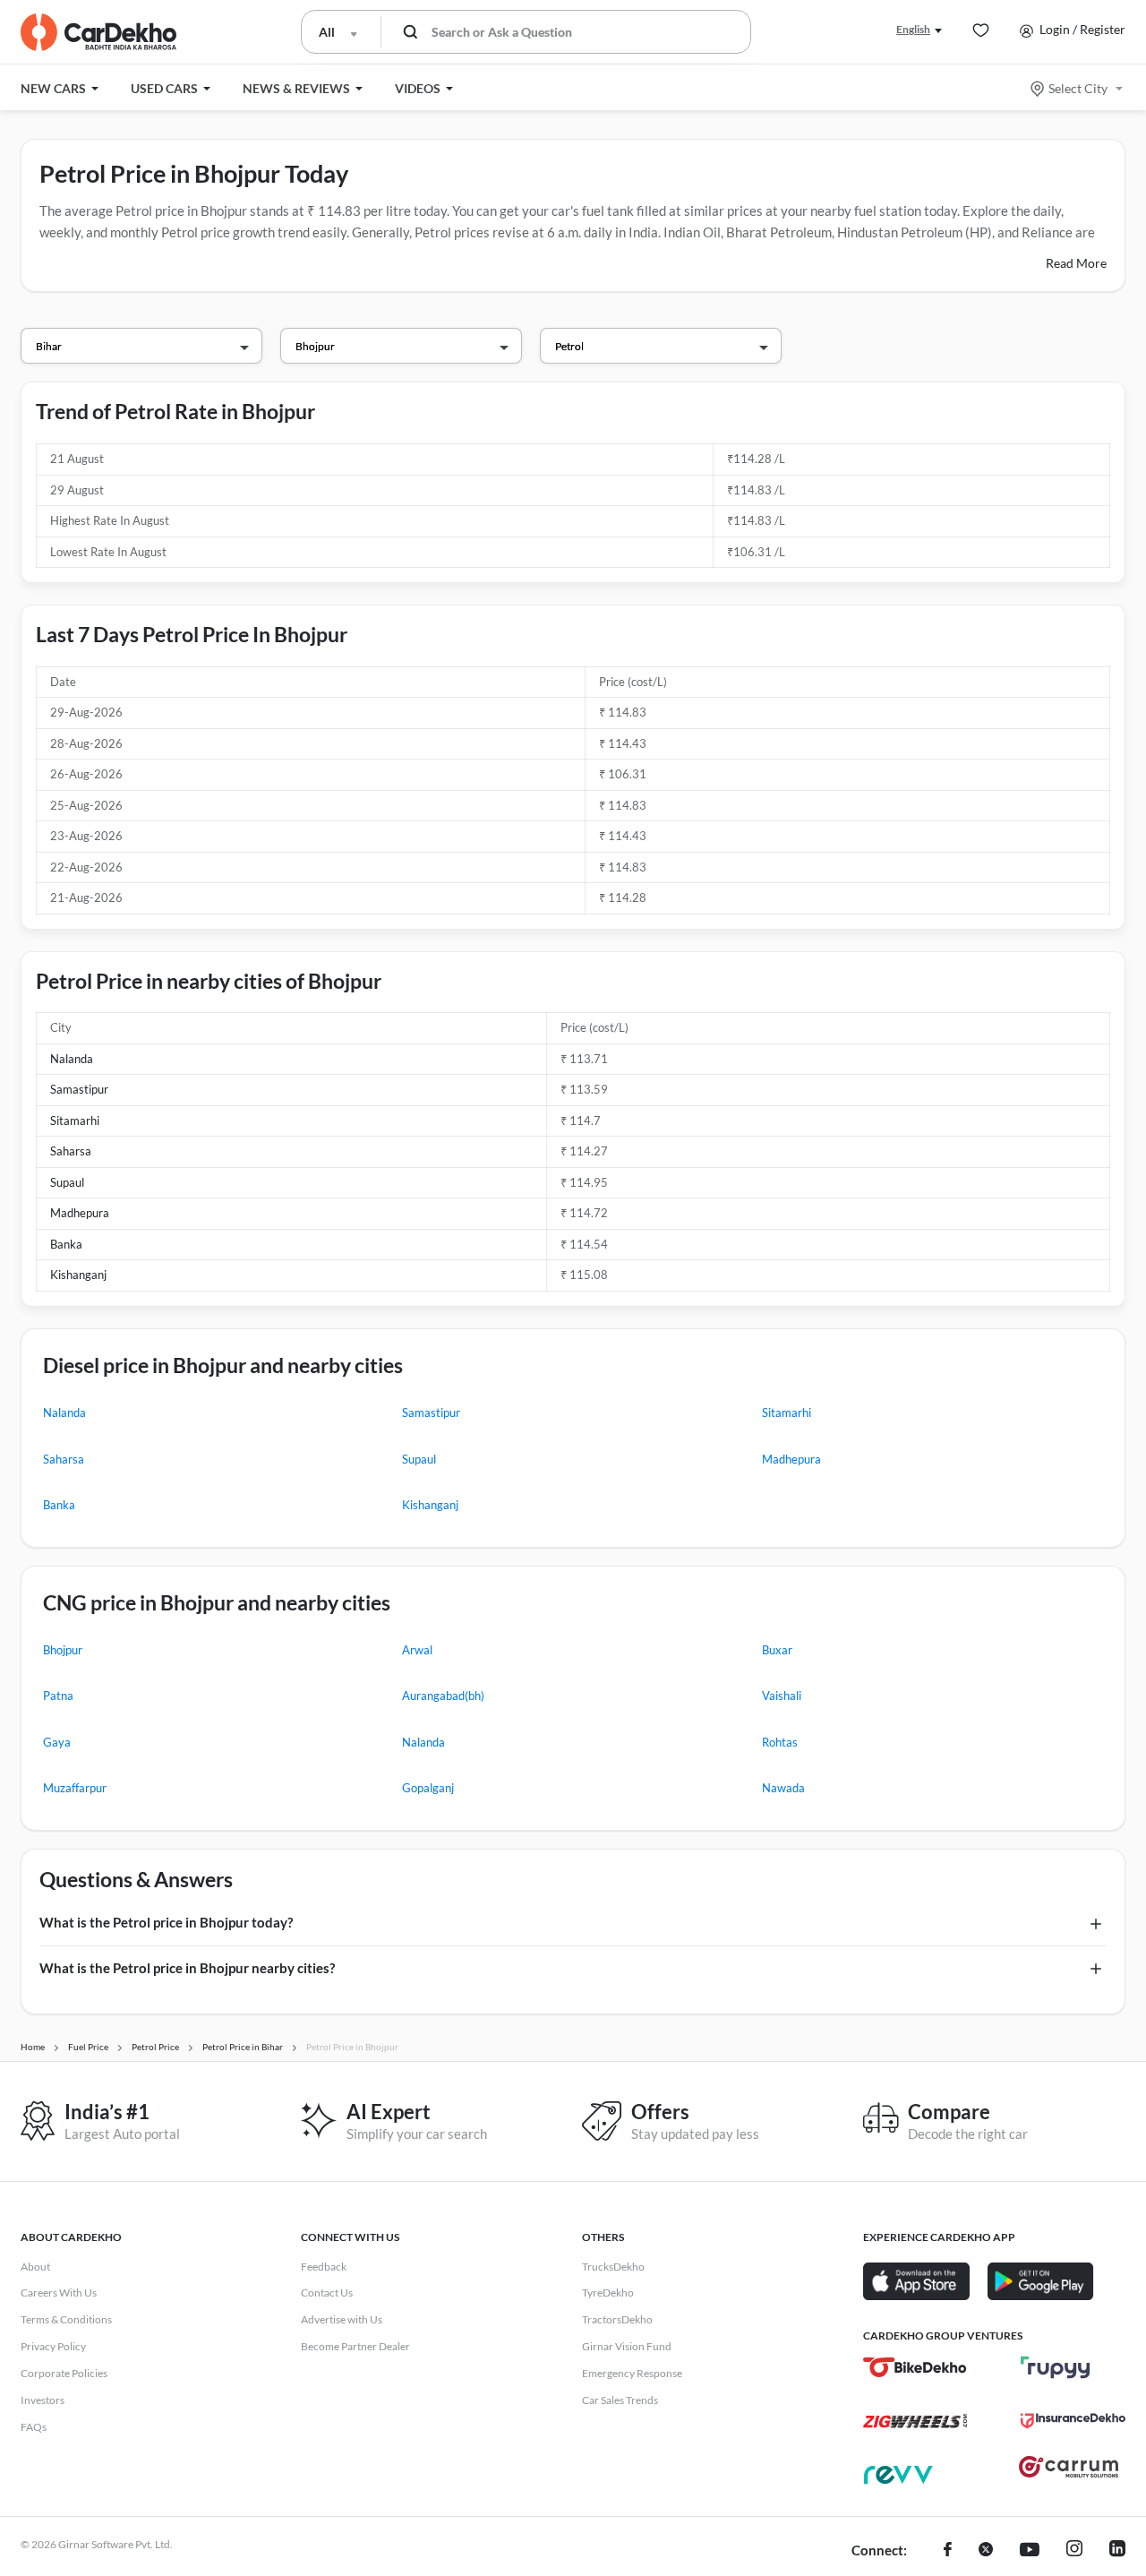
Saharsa (71, 1151)
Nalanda (72, 1059)
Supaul (67, 1182)
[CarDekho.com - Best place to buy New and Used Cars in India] (98, 32)
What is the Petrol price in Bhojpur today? (166, 1922)
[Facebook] (948, 2551)
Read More (1076, 263)
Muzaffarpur (75, 1788)
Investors (43, 2400)
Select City (1078, 88)
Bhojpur (63, 1650)
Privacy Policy (53, 2346)
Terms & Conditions (66, 2319)
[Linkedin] (1117, 2551)
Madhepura (80, 1213)
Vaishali (782, 1696)
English (913, 29)
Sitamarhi (75, 1121)
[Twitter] (986, 2551)
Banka (66, 1244)
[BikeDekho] (915, 2367)
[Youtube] (1030, 2551)
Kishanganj (78, 1275)
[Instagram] (1074, 2551)
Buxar (777, 1650)
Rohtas (780, 1742)
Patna (58, 1696)
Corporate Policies (64, 2373)
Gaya (57, 1742)
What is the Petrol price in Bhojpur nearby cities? (187, 1968)
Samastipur (79, 1089)
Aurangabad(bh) (443, 1696)
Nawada (783, 1788)
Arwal (417, 1650)
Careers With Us (59, 2293)
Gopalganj (428, 1788)
